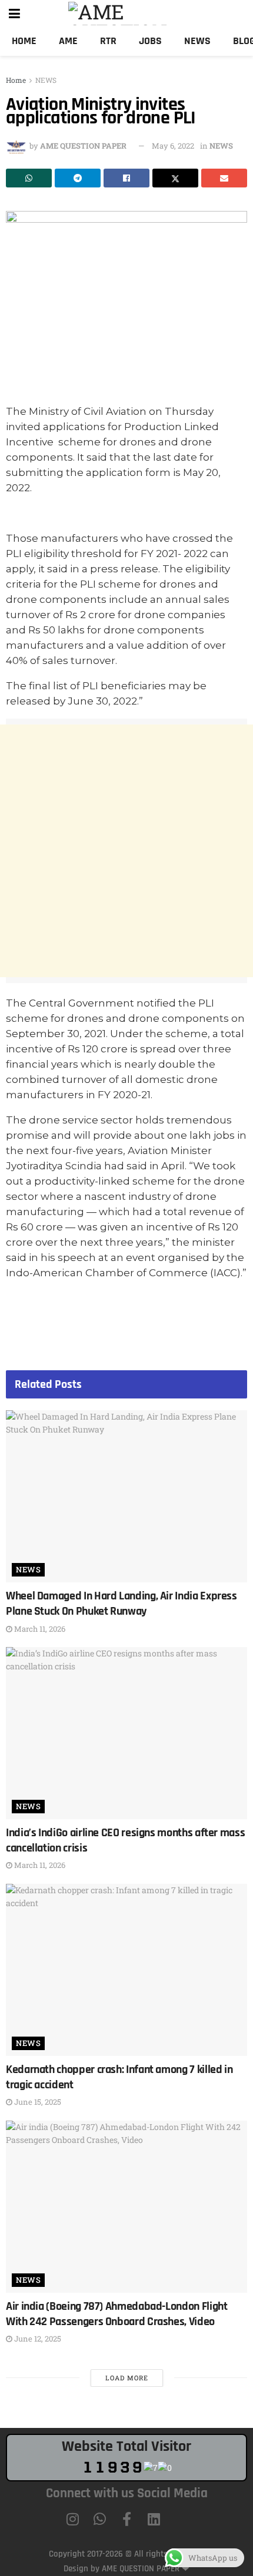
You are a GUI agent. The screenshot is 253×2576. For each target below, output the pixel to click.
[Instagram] (72, 2519)
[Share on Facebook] (126, 178)
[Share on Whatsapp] (29, 178)
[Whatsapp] (99, 2519)
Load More (127, 2378)
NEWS (46, 80)
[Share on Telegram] (78, 178)
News (197, 41)
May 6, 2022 (173, 146)
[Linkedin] (154, 2519)
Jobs (150, 41)
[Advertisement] (126, 851)
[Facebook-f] (126, 2519)
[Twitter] (181, 2519)
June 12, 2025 (37, 2339)
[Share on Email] (224, 178)
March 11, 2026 (39, 1629)
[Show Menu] (14, 13)
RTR (108, 41)
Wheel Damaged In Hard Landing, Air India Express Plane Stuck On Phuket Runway (121, 1604)
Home (24, 41)
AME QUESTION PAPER (83, 146)
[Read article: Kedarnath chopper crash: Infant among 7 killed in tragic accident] (126, 1970)
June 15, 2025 (37, 2102)
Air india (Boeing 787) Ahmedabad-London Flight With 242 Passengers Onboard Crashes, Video (116, 2314)
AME (68, 41)
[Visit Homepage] (135, 14)
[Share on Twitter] (175, 178)
